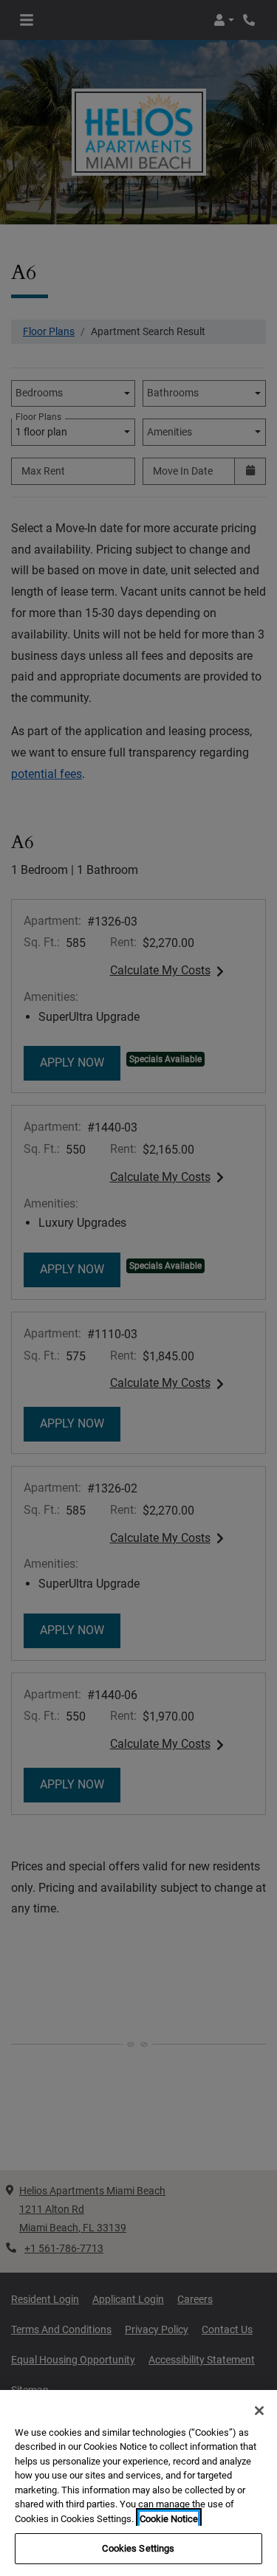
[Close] (259, 2411)
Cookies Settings (138, 2548)
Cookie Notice (169, 2519)
